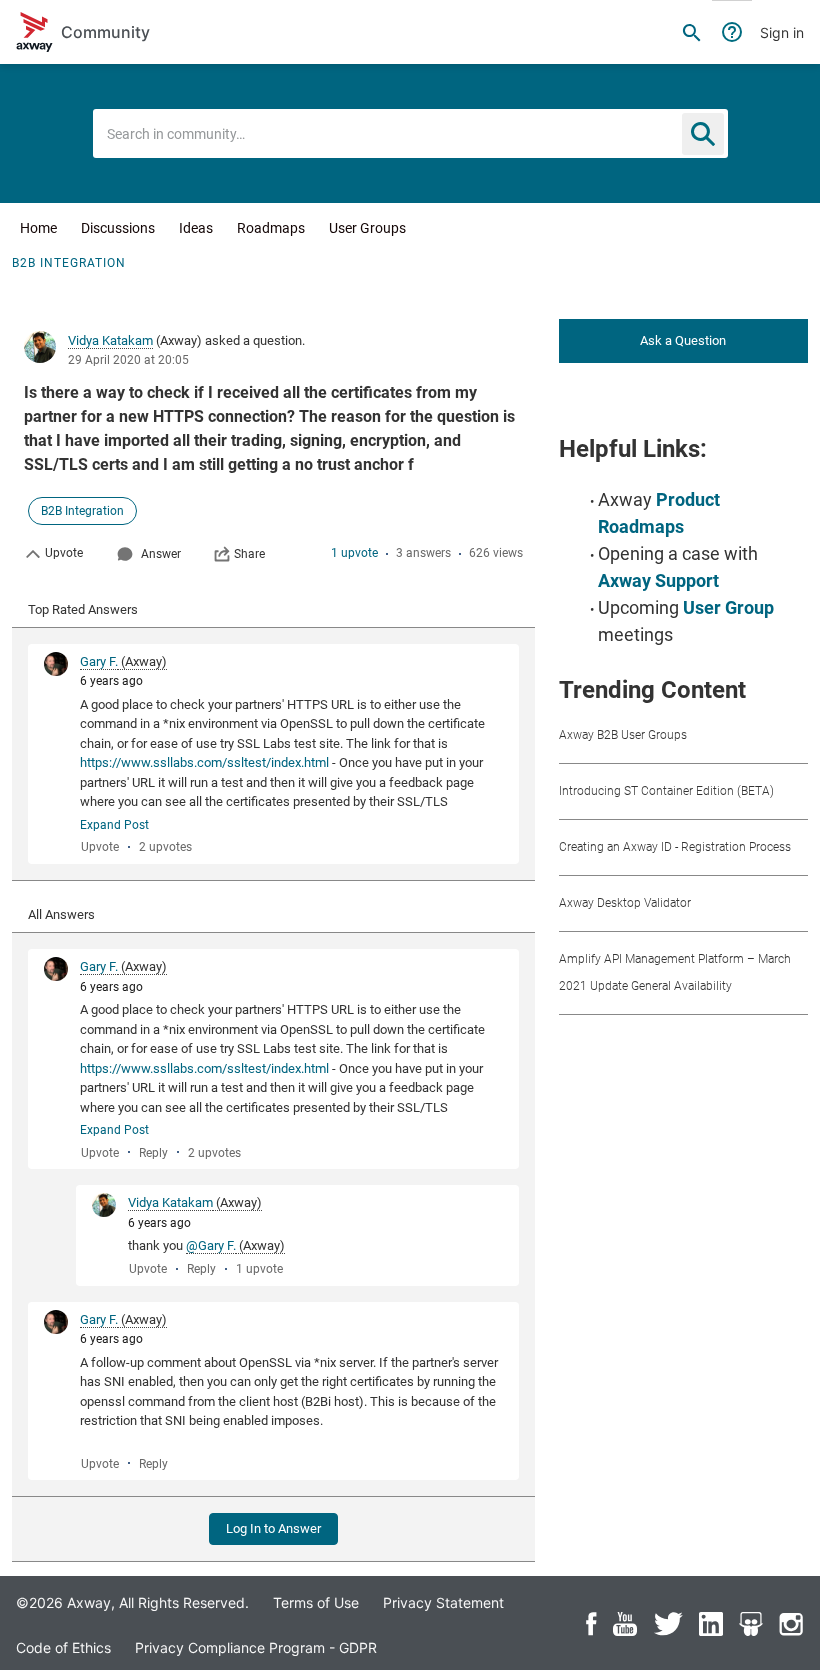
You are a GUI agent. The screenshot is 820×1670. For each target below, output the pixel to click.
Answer (161, 554)
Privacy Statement (443, 1602)
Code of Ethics (63, 1647)
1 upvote (354, 553)
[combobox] (410, 133)
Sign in (782, 32)
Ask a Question (683, 340)
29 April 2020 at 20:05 (128, 360)
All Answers (61, 914)
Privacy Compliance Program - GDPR (256, 1647)
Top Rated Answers (83, 609)
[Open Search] (692, 32)
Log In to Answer (273, 1528)
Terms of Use (316, 1602)
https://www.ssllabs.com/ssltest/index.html (204, 762)
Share (249, 554)
